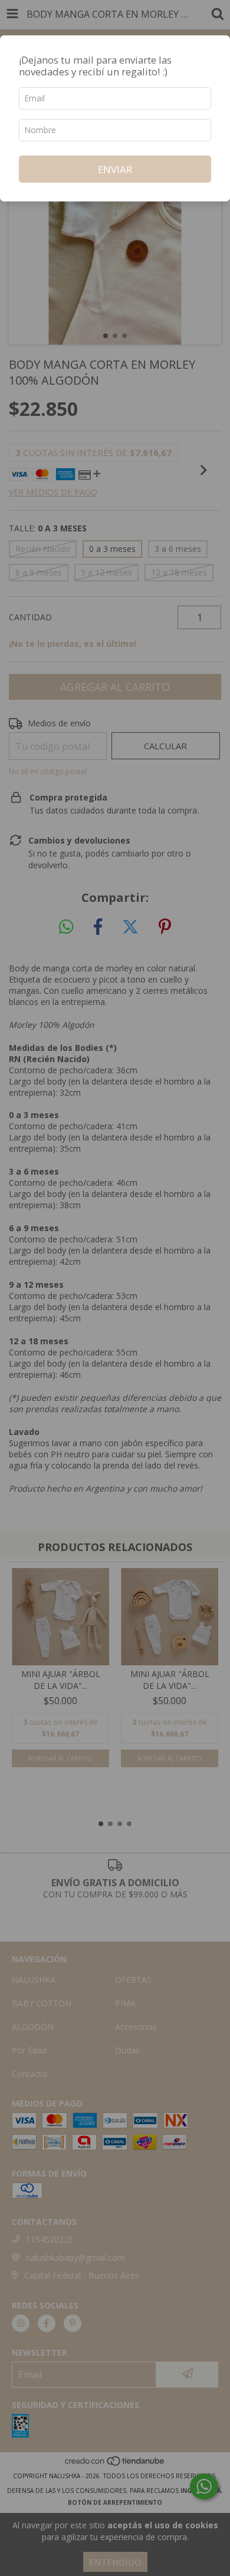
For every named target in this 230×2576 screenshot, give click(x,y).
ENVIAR (115, 169)
